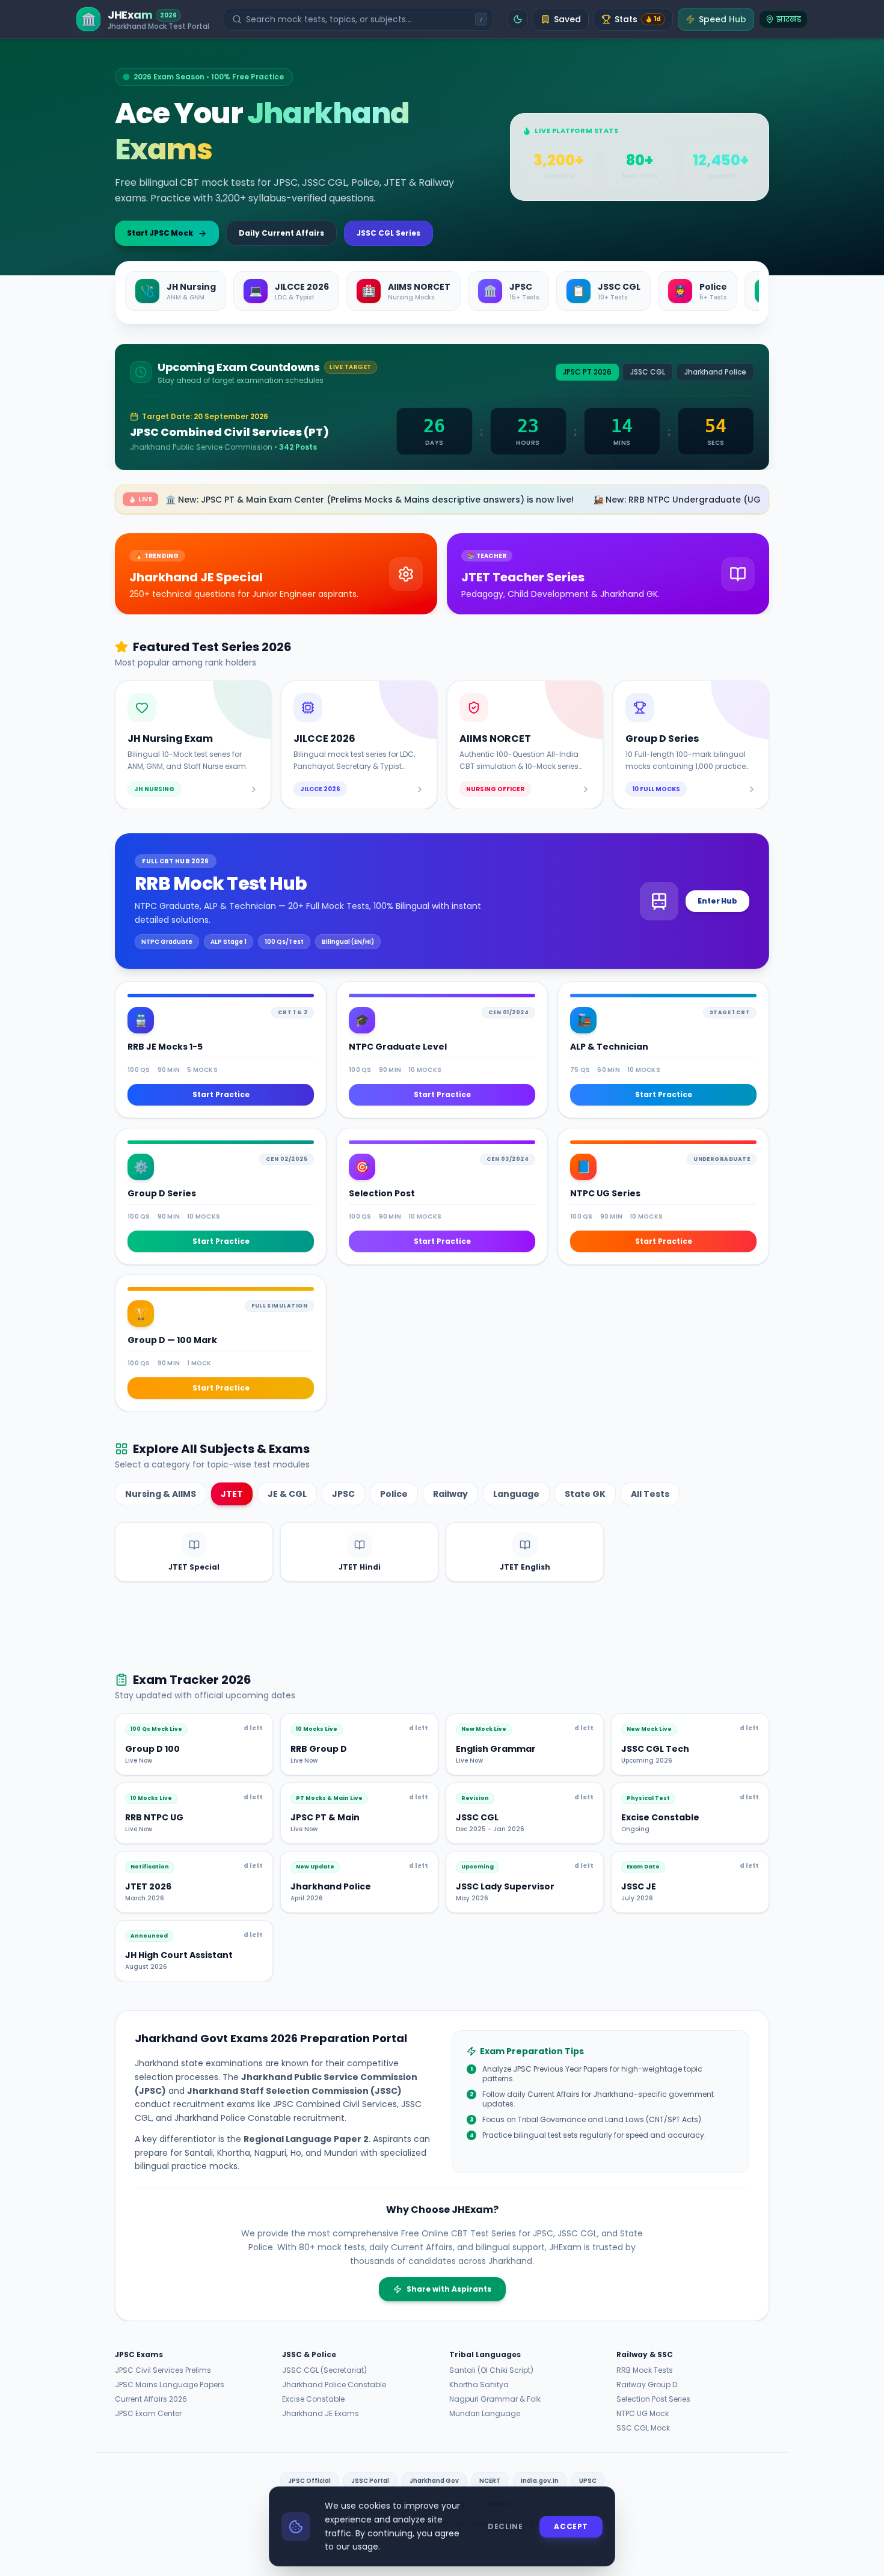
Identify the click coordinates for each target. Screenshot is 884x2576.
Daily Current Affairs (281, 233)
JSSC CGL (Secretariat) (324, 2370)
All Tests (650, 1494)
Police (394, 1494)
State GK (585, 1494)
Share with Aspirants (449, 2289)
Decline (505, 2526)
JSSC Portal (370, 2481)
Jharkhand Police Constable (334, 2385)
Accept (571, 2526)
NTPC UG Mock (643, 2414)
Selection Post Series (653, 2399)
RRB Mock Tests (645, 2370)
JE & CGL (287, 1494)
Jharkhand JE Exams (321, 2414)
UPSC (588, 2481)
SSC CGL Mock (643, 2428)
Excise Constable (313, 2399)
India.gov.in (540, 2481)
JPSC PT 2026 (587, 372)
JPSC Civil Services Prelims (163, 2370)
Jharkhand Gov (434, 2481)
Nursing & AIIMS (161, 1494)
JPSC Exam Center (148, 2414)
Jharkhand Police (715, 372)
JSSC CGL (648, 372)
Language (516, 1494)
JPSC (343, 1494)
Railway (450, 1494)
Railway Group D (647, 2385)
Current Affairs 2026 (151, 2399)
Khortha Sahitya (479, 2385)
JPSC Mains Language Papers (170, 2385)
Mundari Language (485, 2414)
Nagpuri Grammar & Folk (495, 2399)
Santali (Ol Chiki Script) (491, 2370)
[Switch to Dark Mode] (518, 19)
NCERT (490, 2481)
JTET (232, 1494)
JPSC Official (309, 2481)
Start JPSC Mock (160, 233)
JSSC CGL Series (388, 233)
